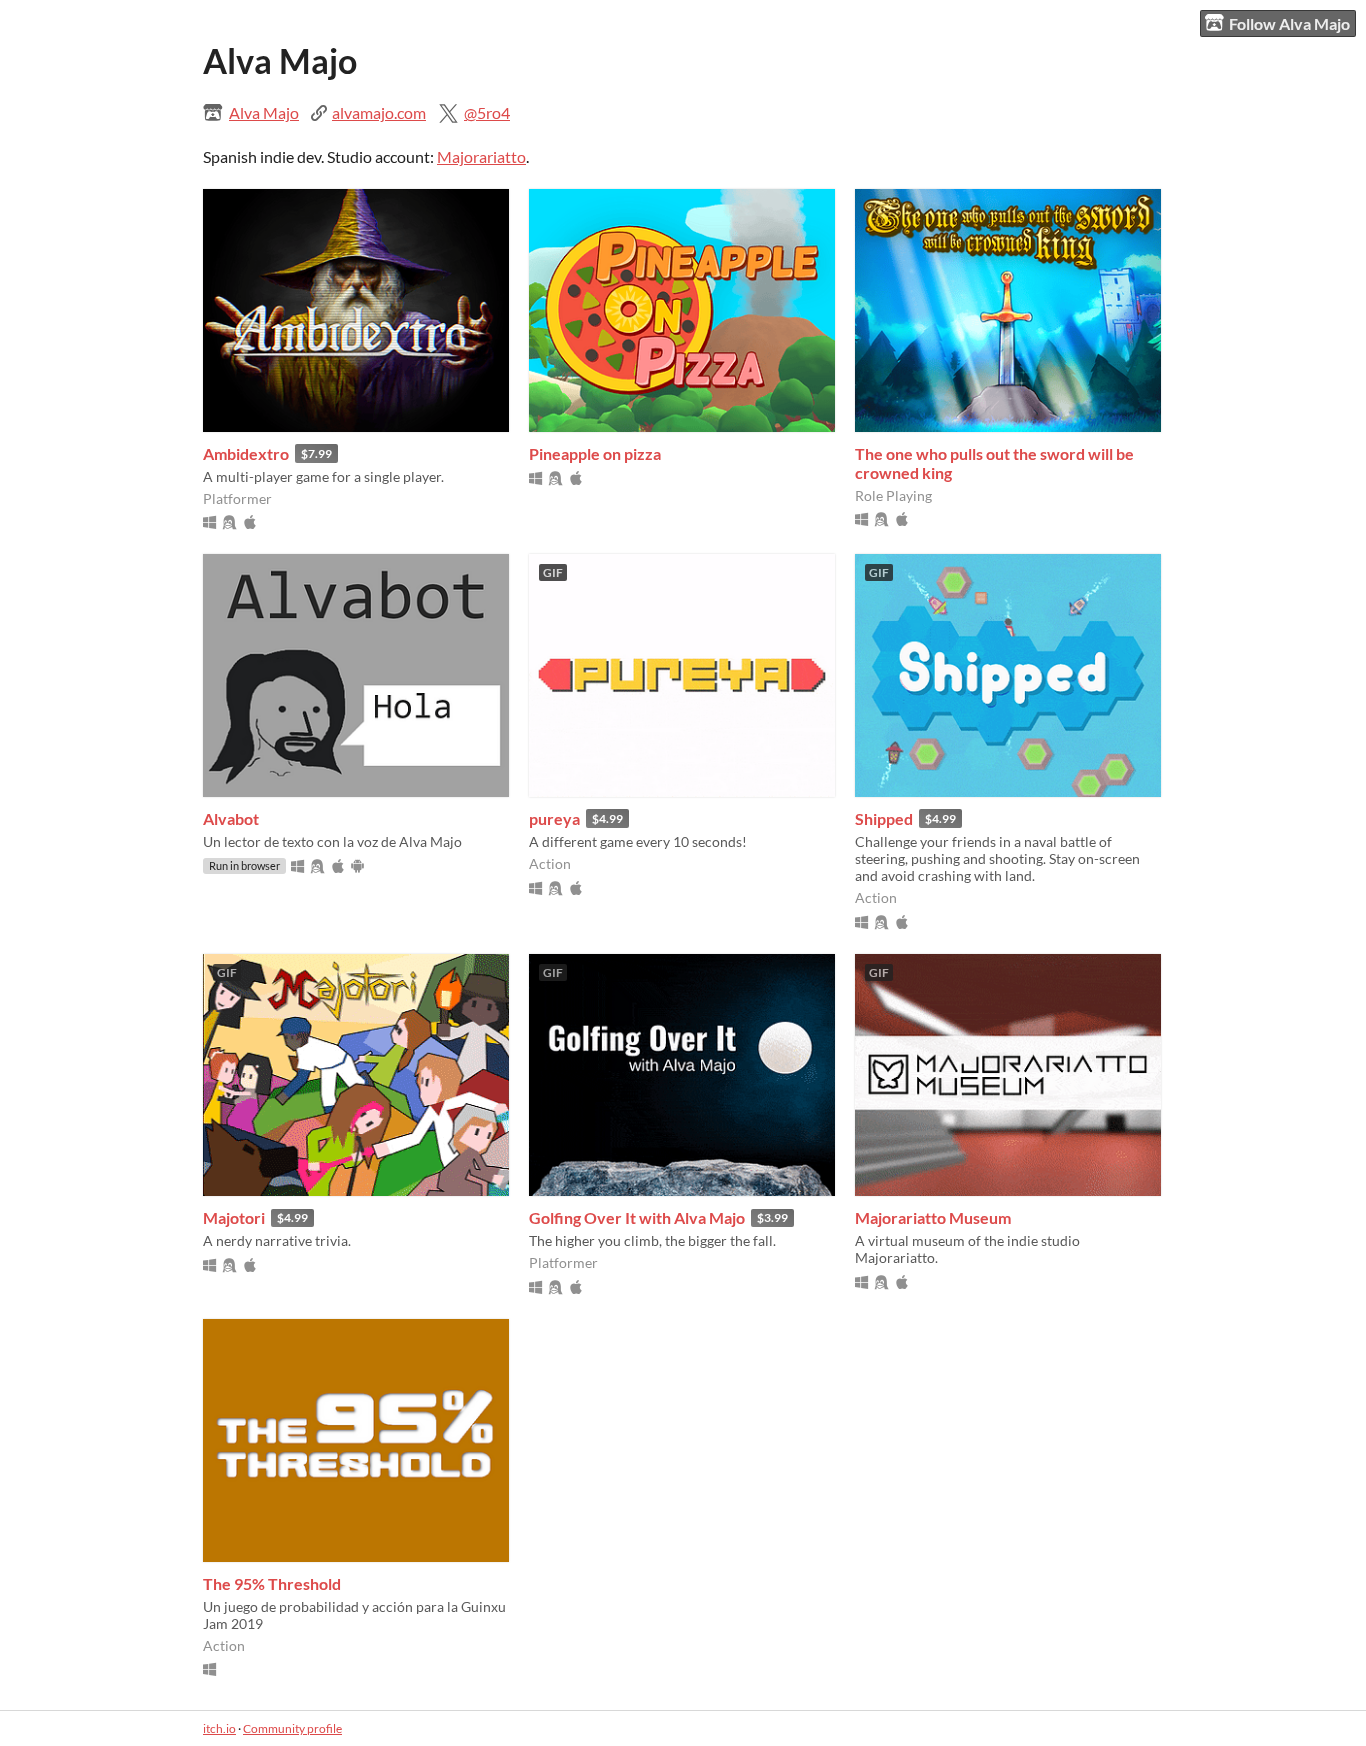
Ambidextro (246, 453)
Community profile (292, 1728)
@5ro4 (487, 112)
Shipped (884, 818)
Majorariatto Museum (933, 1217)
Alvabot (231, 818)
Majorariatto (481, 156)
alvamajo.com (379, 112)
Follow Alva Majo (1289, 23)
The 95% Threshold (272, 1583)
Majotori (234, 1217)
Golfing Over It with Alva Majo (637, 1217)
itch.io (219, 1728)
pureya (554, 818)
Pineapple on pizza (595, 453)
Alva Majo (264, 112)
